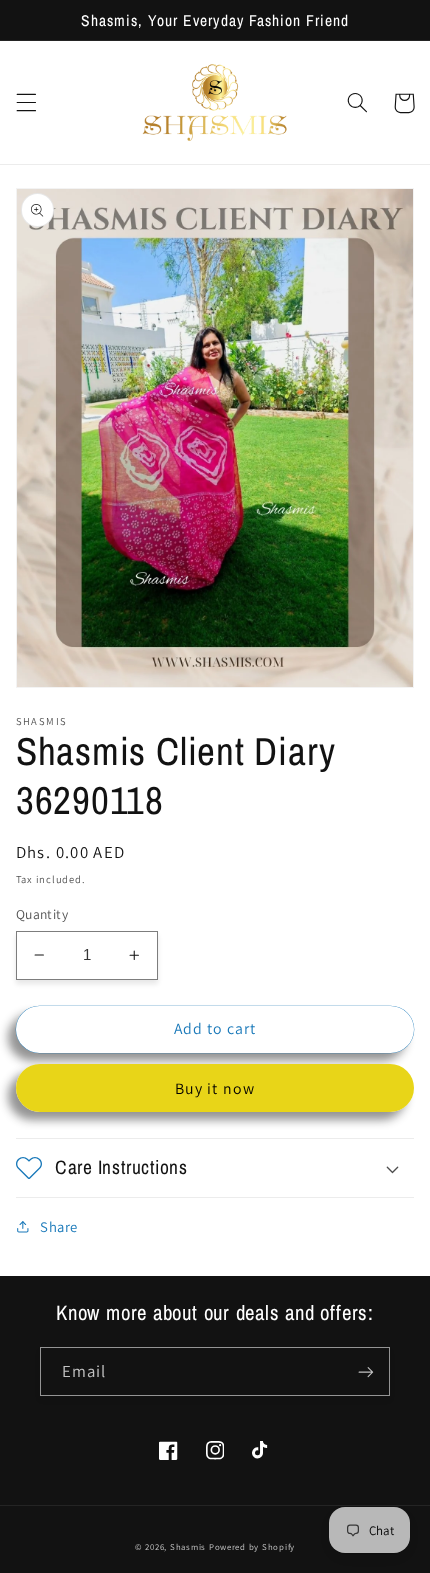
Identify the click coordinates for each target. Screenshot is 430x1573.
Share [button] (59, 1226)
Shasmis (188, 1547)
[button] (26, 103)
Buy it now (215, 1088)
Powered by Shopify (252, 1547)
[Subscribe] (366, 1371)
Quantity (42, 914)
